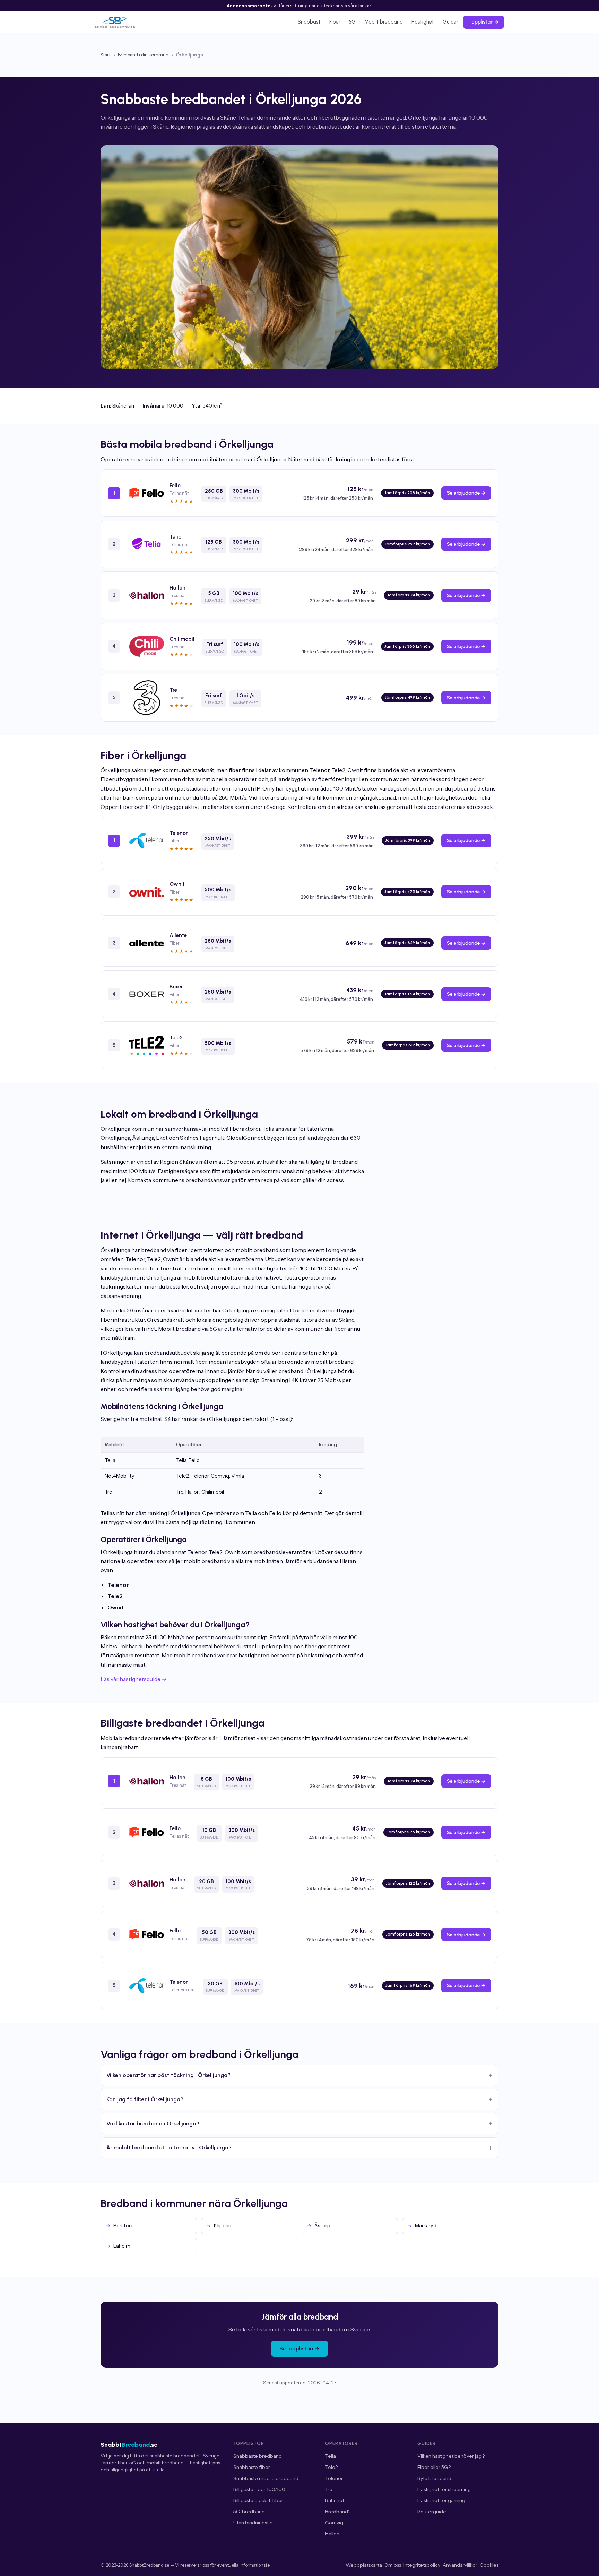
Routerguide (432, 2512)
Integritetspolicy (422, 2565)
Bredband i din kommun (143, 55)
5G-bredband (249, 2512)
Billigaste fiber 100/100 (259, 2489)
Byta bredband (434, 2478)
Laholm (122, 2246)
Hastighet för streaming (444, 2489)
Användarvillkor (460, 2565)
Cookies (489, 2565)
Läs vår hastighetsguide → (134, 1679)
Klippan (223, 2226)
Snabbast (309, 22)
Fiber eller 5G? (434, 2467)
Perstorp (124, 2226)
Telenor (334, 2478)
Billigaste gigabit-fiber (258, 2500)
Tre (329, 2489)
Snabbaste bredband (258, 2456)
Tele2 (332, 2467)
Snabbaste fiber (252, 2467)
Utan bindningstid (253, 2523)
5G (352, 22)
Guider (450, 22)
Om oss (393, 2565)
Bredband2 (338, 2512)
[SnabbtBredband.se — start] (115, 22)
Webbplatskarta (364, 2565)
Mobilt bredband (384, 22)
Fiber (335, 22)
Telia (331, 2456)
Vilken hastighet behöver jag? (451, 2456)
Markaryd (426, 2226)
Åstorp (322, 2226)
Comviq (334, 2523)
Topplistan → (484, 22)
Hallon (332, 2534)
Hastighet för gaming (441, 2500)
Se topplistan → (299, 2349)
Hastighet (423, 22)
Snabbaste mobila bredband (266, 2478)
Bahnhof (335, 2500)
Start (106, 55)
